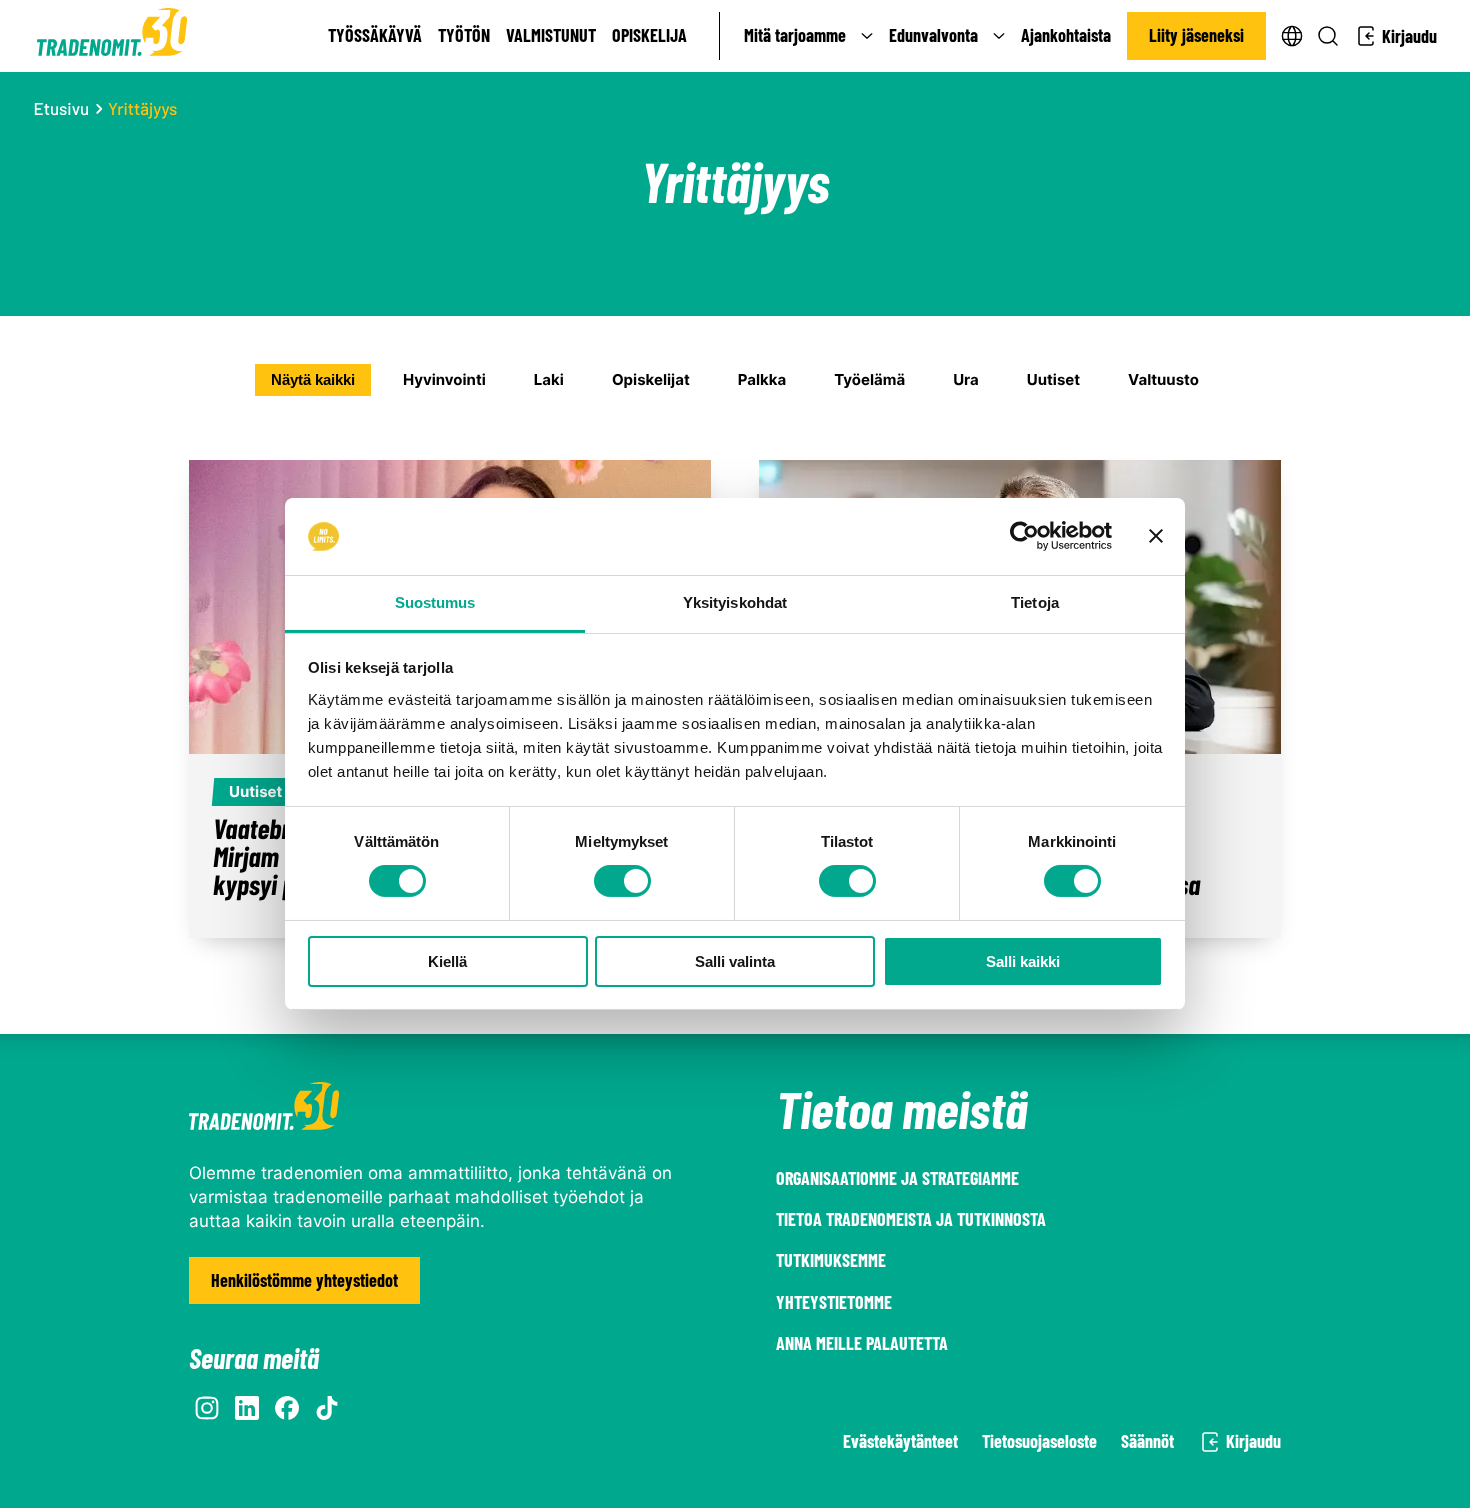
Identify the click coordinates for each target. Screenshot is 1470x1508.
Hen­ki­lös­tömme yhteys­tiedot (304, 1280)
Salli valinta (735, 961)
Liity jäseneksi (1196, 35)
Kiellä (447, 961)
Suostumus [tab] (435, 602)
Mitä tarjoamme (795, 35)
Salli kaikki (1023, 961)
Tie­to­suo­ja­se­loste (1039, 1441)
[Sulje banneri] (1156, 536)
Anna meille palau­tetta (862, 1343)
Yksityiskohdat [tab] (735, 602)
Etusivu (62, 109)
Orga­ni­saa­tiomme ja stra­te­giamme (897, 1178)
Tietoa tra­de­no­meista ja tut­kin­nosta (911, 1219)
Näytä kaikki (313, 379)
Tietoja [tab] (1035, 602)
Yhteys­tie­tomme (834, 1302)
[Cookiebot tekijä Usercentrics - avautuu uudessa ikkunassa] (1024, 536)
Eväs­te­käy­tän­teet (900, 1441)
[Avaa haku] (1328, 36)
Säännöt (1147, 1441)
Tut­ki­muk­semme (831, 1260)
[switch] (622, 881)
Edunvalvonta (933, 35)
